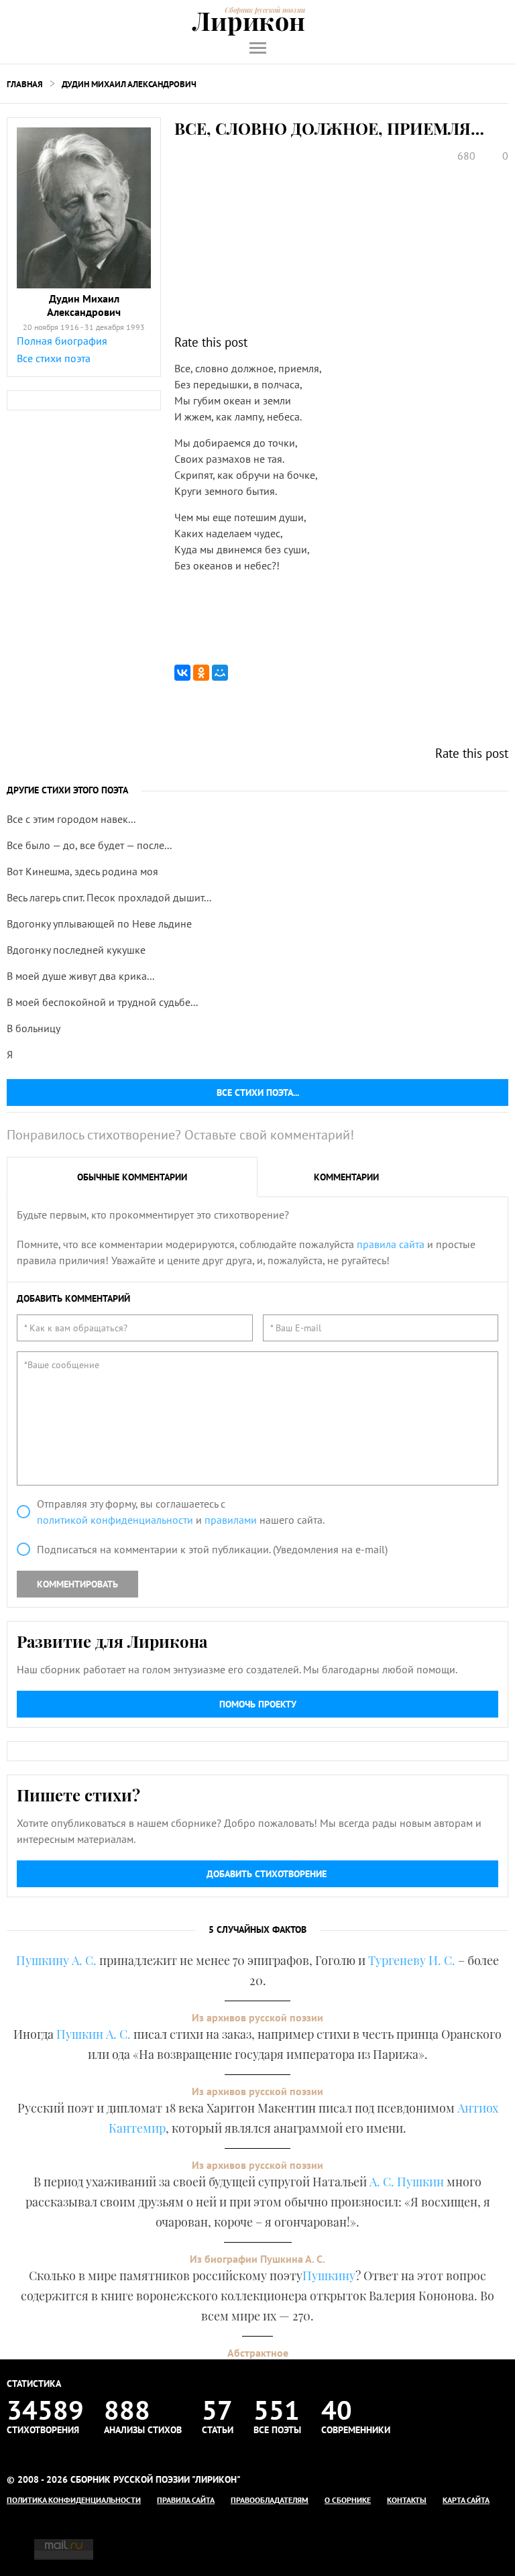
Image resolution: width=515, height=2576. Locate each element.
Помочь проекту (258, 1704)
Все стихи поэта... (258, 1093)
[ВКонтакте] (182, 673)
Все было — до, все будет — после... (89, 845)
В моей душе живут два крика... (80, 976)
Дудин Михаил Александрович (129, 84)
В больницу (34, 1028)
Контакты (407, 2500)
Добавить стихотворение (267, 1874)
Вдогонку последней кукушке (76, 950)
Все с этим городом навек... (71, 819)
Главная (25, 84)
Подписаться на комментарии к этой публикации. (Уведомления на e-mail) (212, 1549)
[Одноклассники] (201, 673)
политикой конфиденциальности (115, 1520)
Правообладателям (270, 2500)
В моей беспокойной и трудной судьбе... (102, 1002)
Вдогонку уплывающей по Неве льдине (99, 923)
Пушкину (329, 2276)
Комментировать (77, 1584)
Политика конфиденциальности (74, 2500)
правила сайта (391, 1244)
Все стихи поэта (54, 358)
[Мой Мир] (220, 673)
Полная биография (62, 341)
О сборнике (348, 2500)
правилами (231, 1520)
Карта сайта (466, 2500)
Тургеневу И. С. (412, 1960)
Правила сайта (186, 2500)
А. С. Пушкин (407, 2182)
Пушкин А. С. (94, 2034)
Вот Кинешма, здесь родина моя (82, 871)
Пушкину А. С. (56, 1960)
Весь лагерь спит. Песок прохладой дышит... (109, 897)
